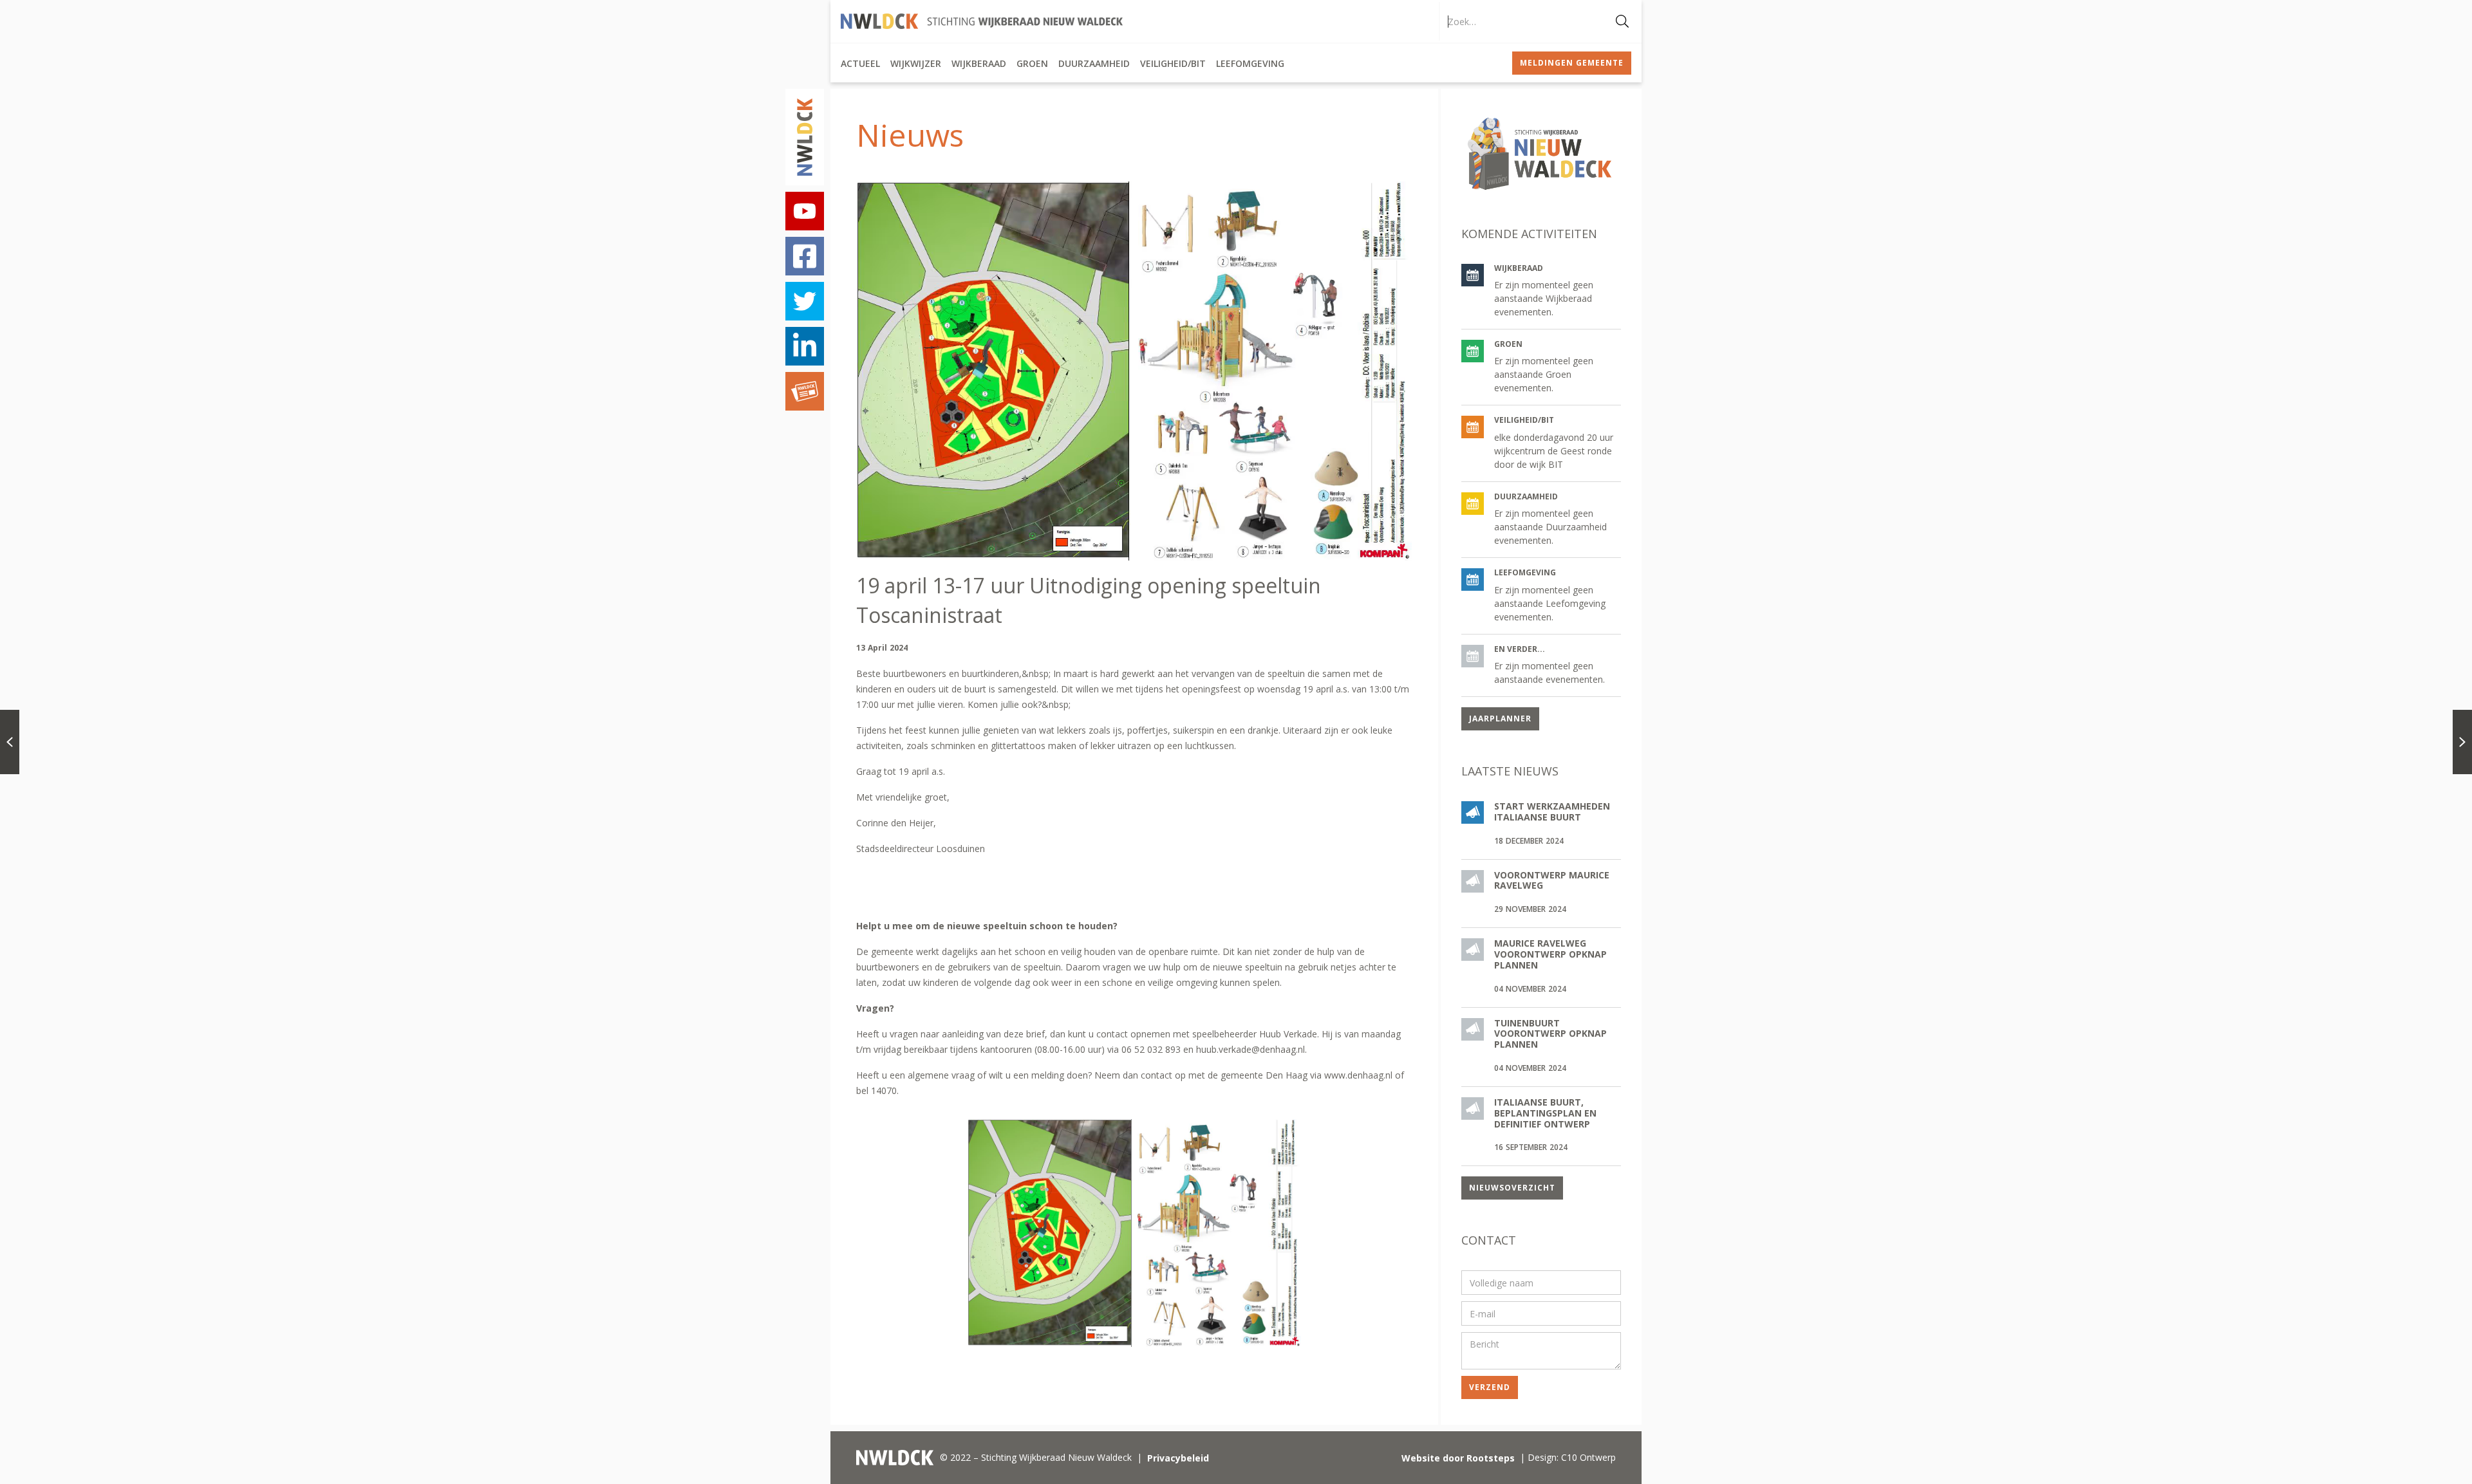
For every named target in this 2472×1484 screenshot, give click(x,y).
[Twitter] (805, 301)
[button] (860, 63)
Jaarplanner (1500, 719)
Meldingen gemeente (1572, 63)
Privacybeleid (1178, 1458)
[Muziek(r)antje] (805, 391)
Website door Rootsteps (1458, 1458)
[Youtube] (805, 211)
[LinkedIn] (805, 346)
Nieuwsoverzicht (1512, 1188)
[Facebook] (805, 256)
